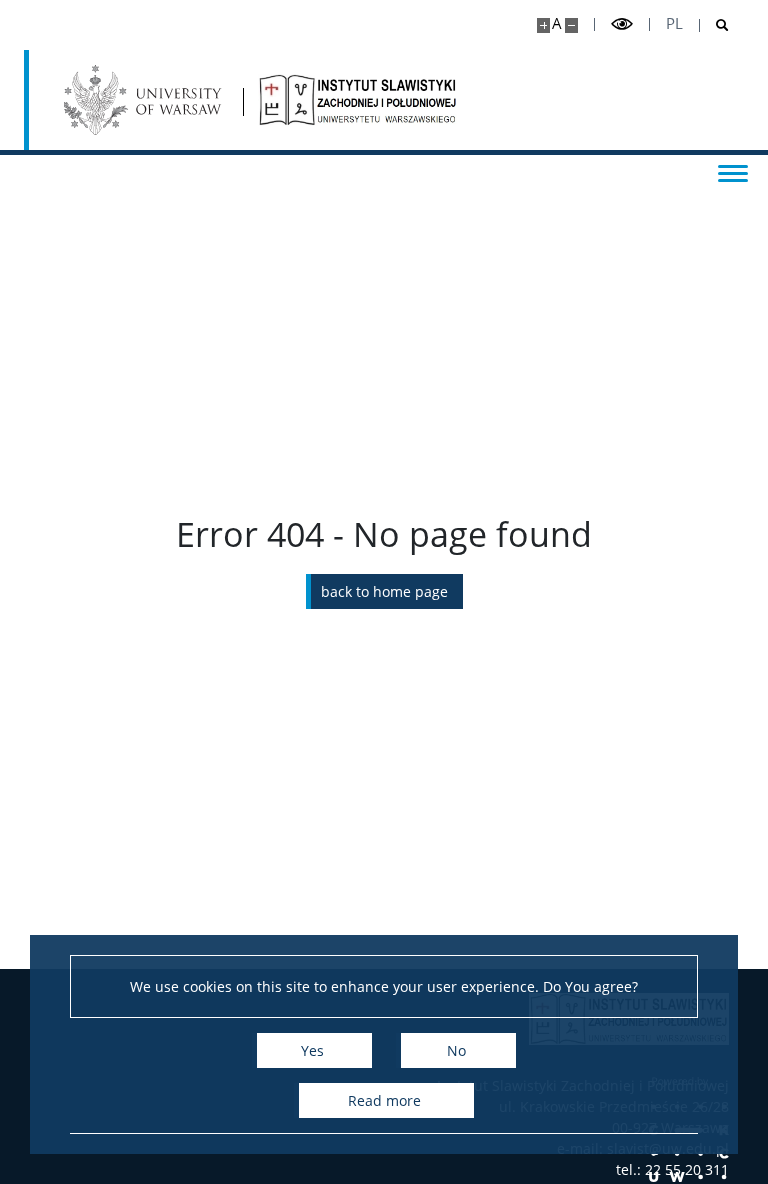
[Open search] (714, 25)
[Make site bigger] (543, 25)
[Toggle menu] (733, 172)
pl (674, 23)
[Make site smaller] (571, 25)
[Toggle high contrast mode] (622, 24)
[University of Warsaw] (146, 100)
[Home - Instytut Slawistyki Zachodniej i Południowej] (358, 100)
